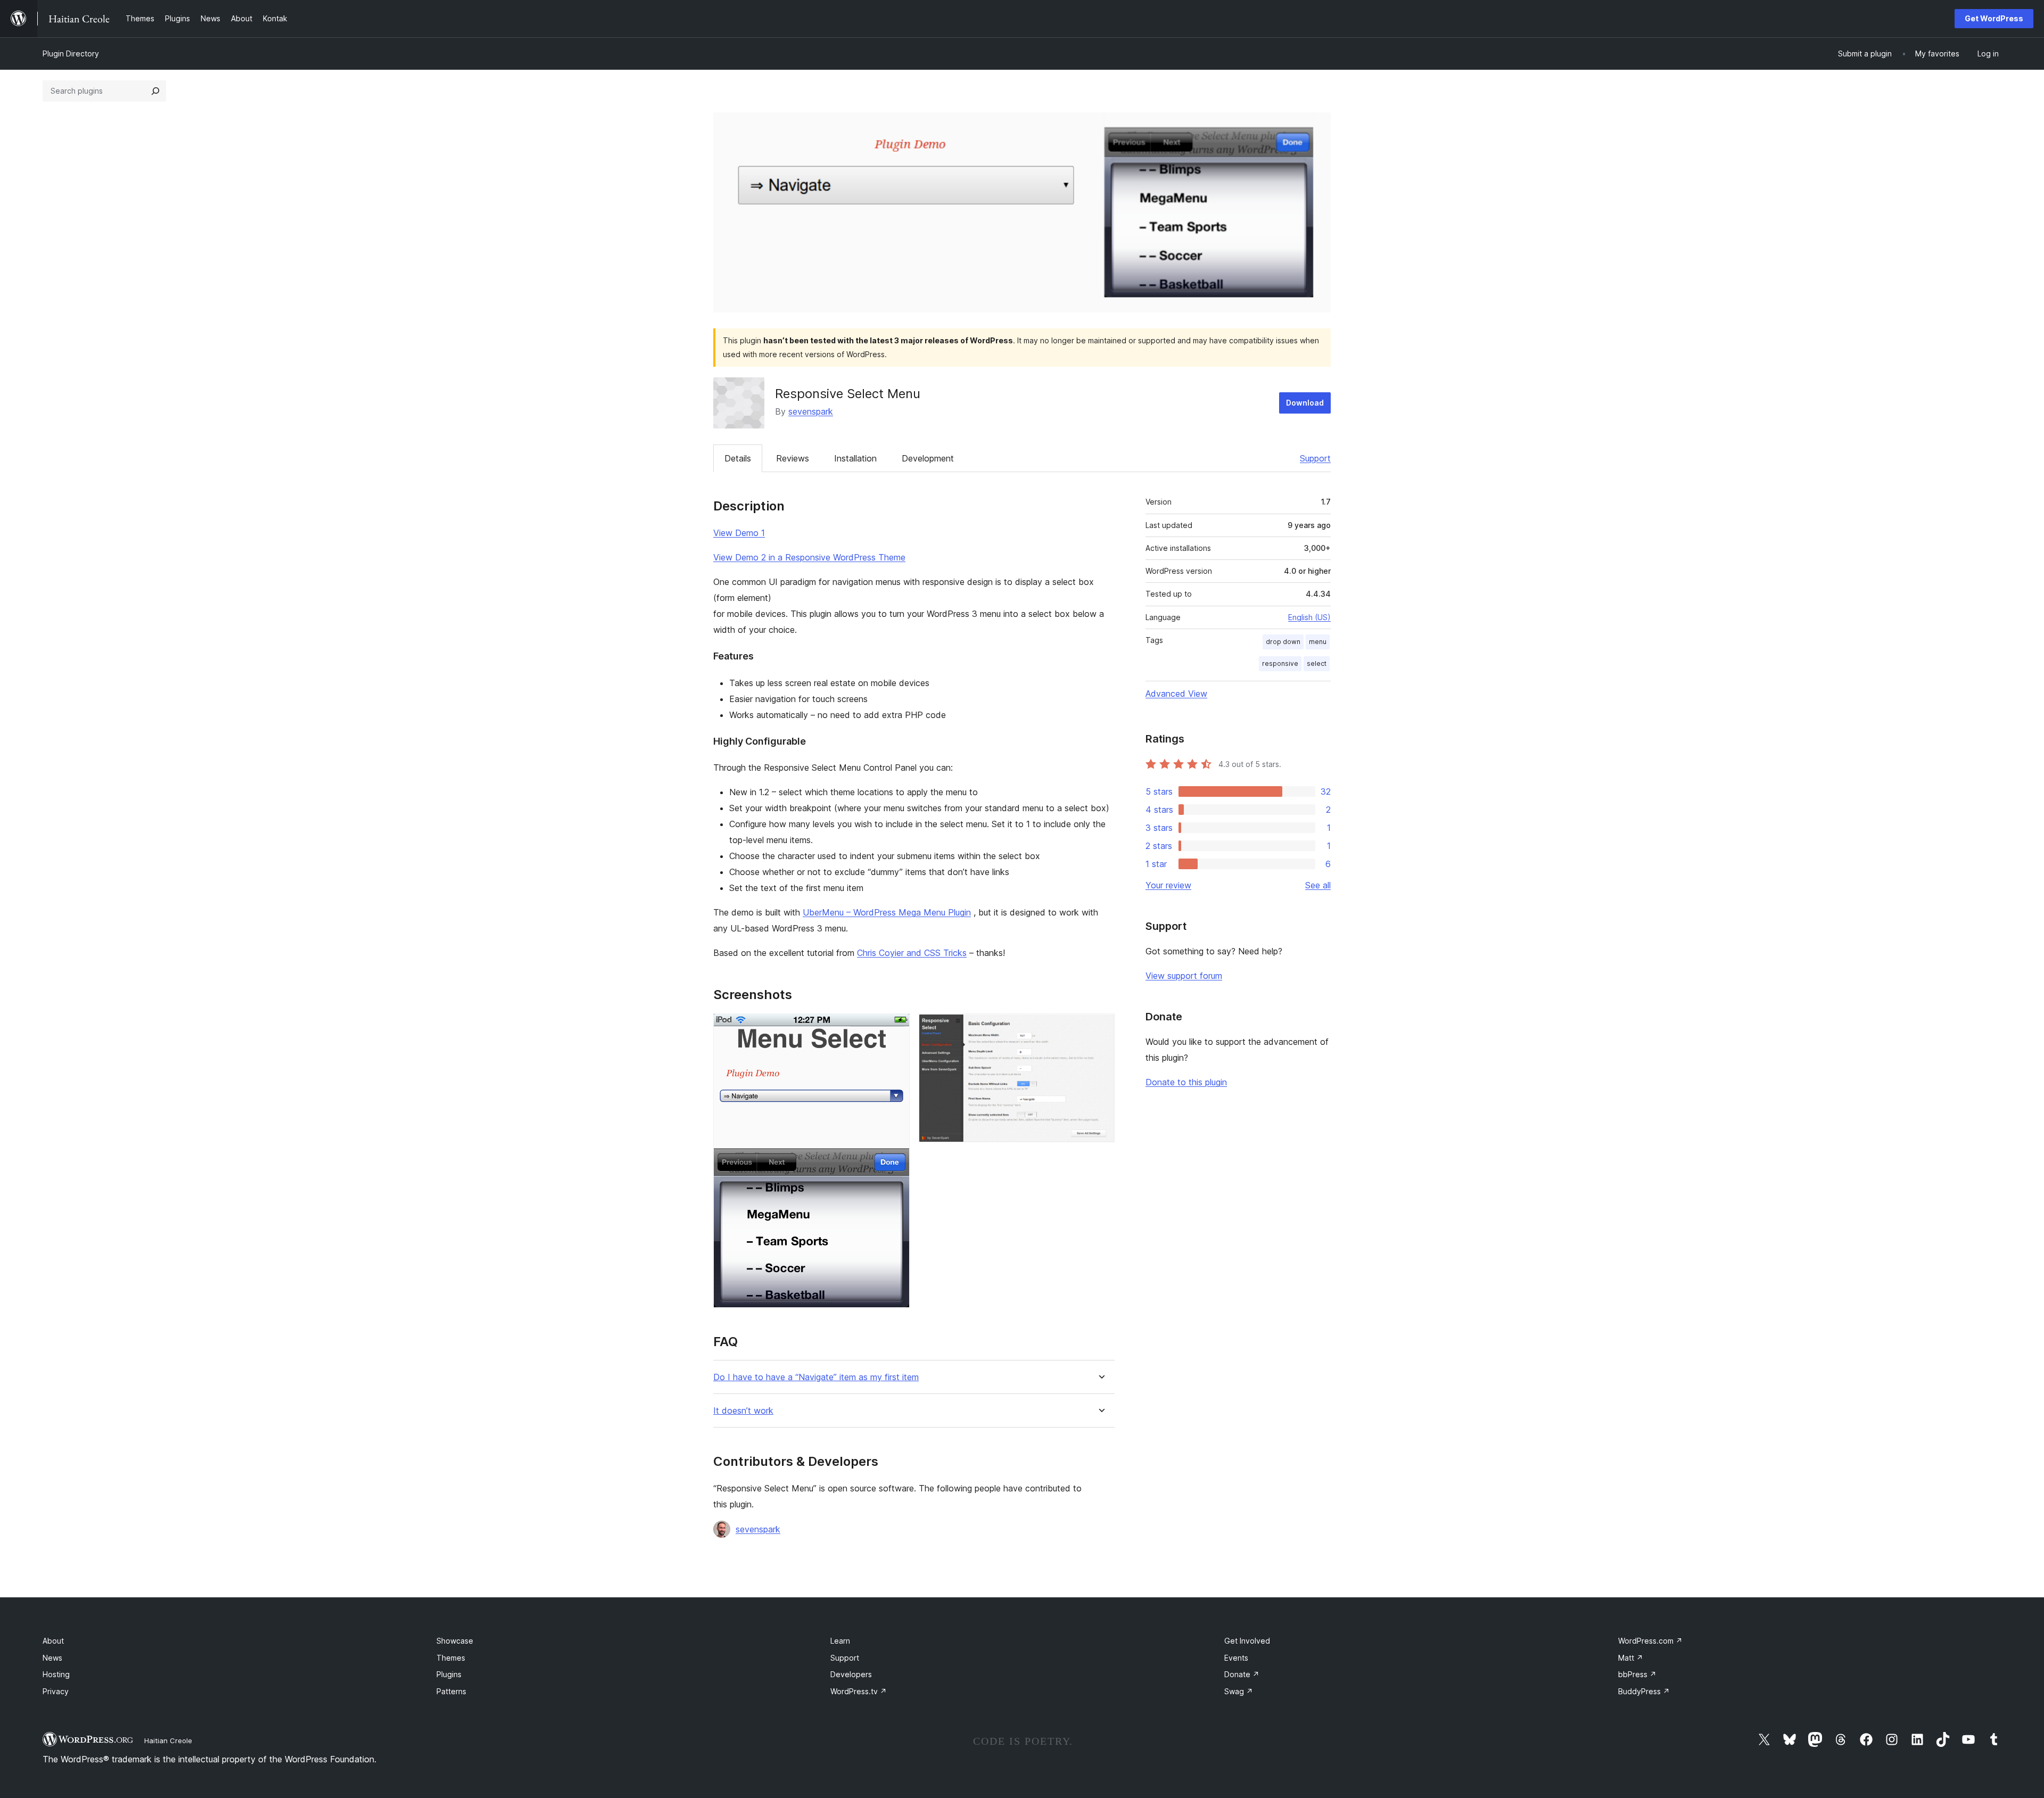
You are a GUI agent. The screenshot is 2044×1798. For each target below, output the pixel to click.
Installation (855, 458)
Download (1305, 403)
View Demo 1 (739, 533)
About (53, 1641)
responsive (1280, 663)
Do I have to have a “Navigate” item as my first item (816, 1377)
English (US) (1309, 617)
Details (738, 458)
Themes (451, 1658)
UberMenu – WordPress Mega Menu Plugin (887, 912)
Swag (1239, 1691)
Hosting (56, 1674)
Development (928, 458)
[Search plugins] (155, 91)
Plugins (449, 1674)
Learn (840, 1641)
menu (1318, 642)
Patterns (451, 1691)
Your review (1168, 885)
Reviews (793, 458)
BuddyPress (1644, 1691)
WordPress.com (1650, 1641)
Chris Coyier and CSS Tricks (912, 953)
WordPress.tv (859, 1691)
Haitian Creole (168, 1741)
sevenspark (811, 411)
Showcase (455, 1641)
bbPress (1637, 1674)
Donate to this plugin (1186, 1082)
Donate (1242, 1674)
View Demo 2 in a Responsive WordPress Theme (809, 557)
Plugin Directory (71, 53)
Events (1236, 1658)
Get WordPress (1994, 18)
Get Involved (1247, 1641)
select (1317, 663)
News (52, 1658)
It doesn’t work (743, 1411)
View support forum (1184, 976)
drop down (1283, 642)
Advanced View (1176, 694)
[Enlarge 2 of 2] (1100, 1028)
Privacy (56, 1691)
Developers (851, 1674)
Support (1315, 458)
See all (1318, 885)
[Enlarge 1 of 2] (895, 1028)
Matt (1631, 1658)
